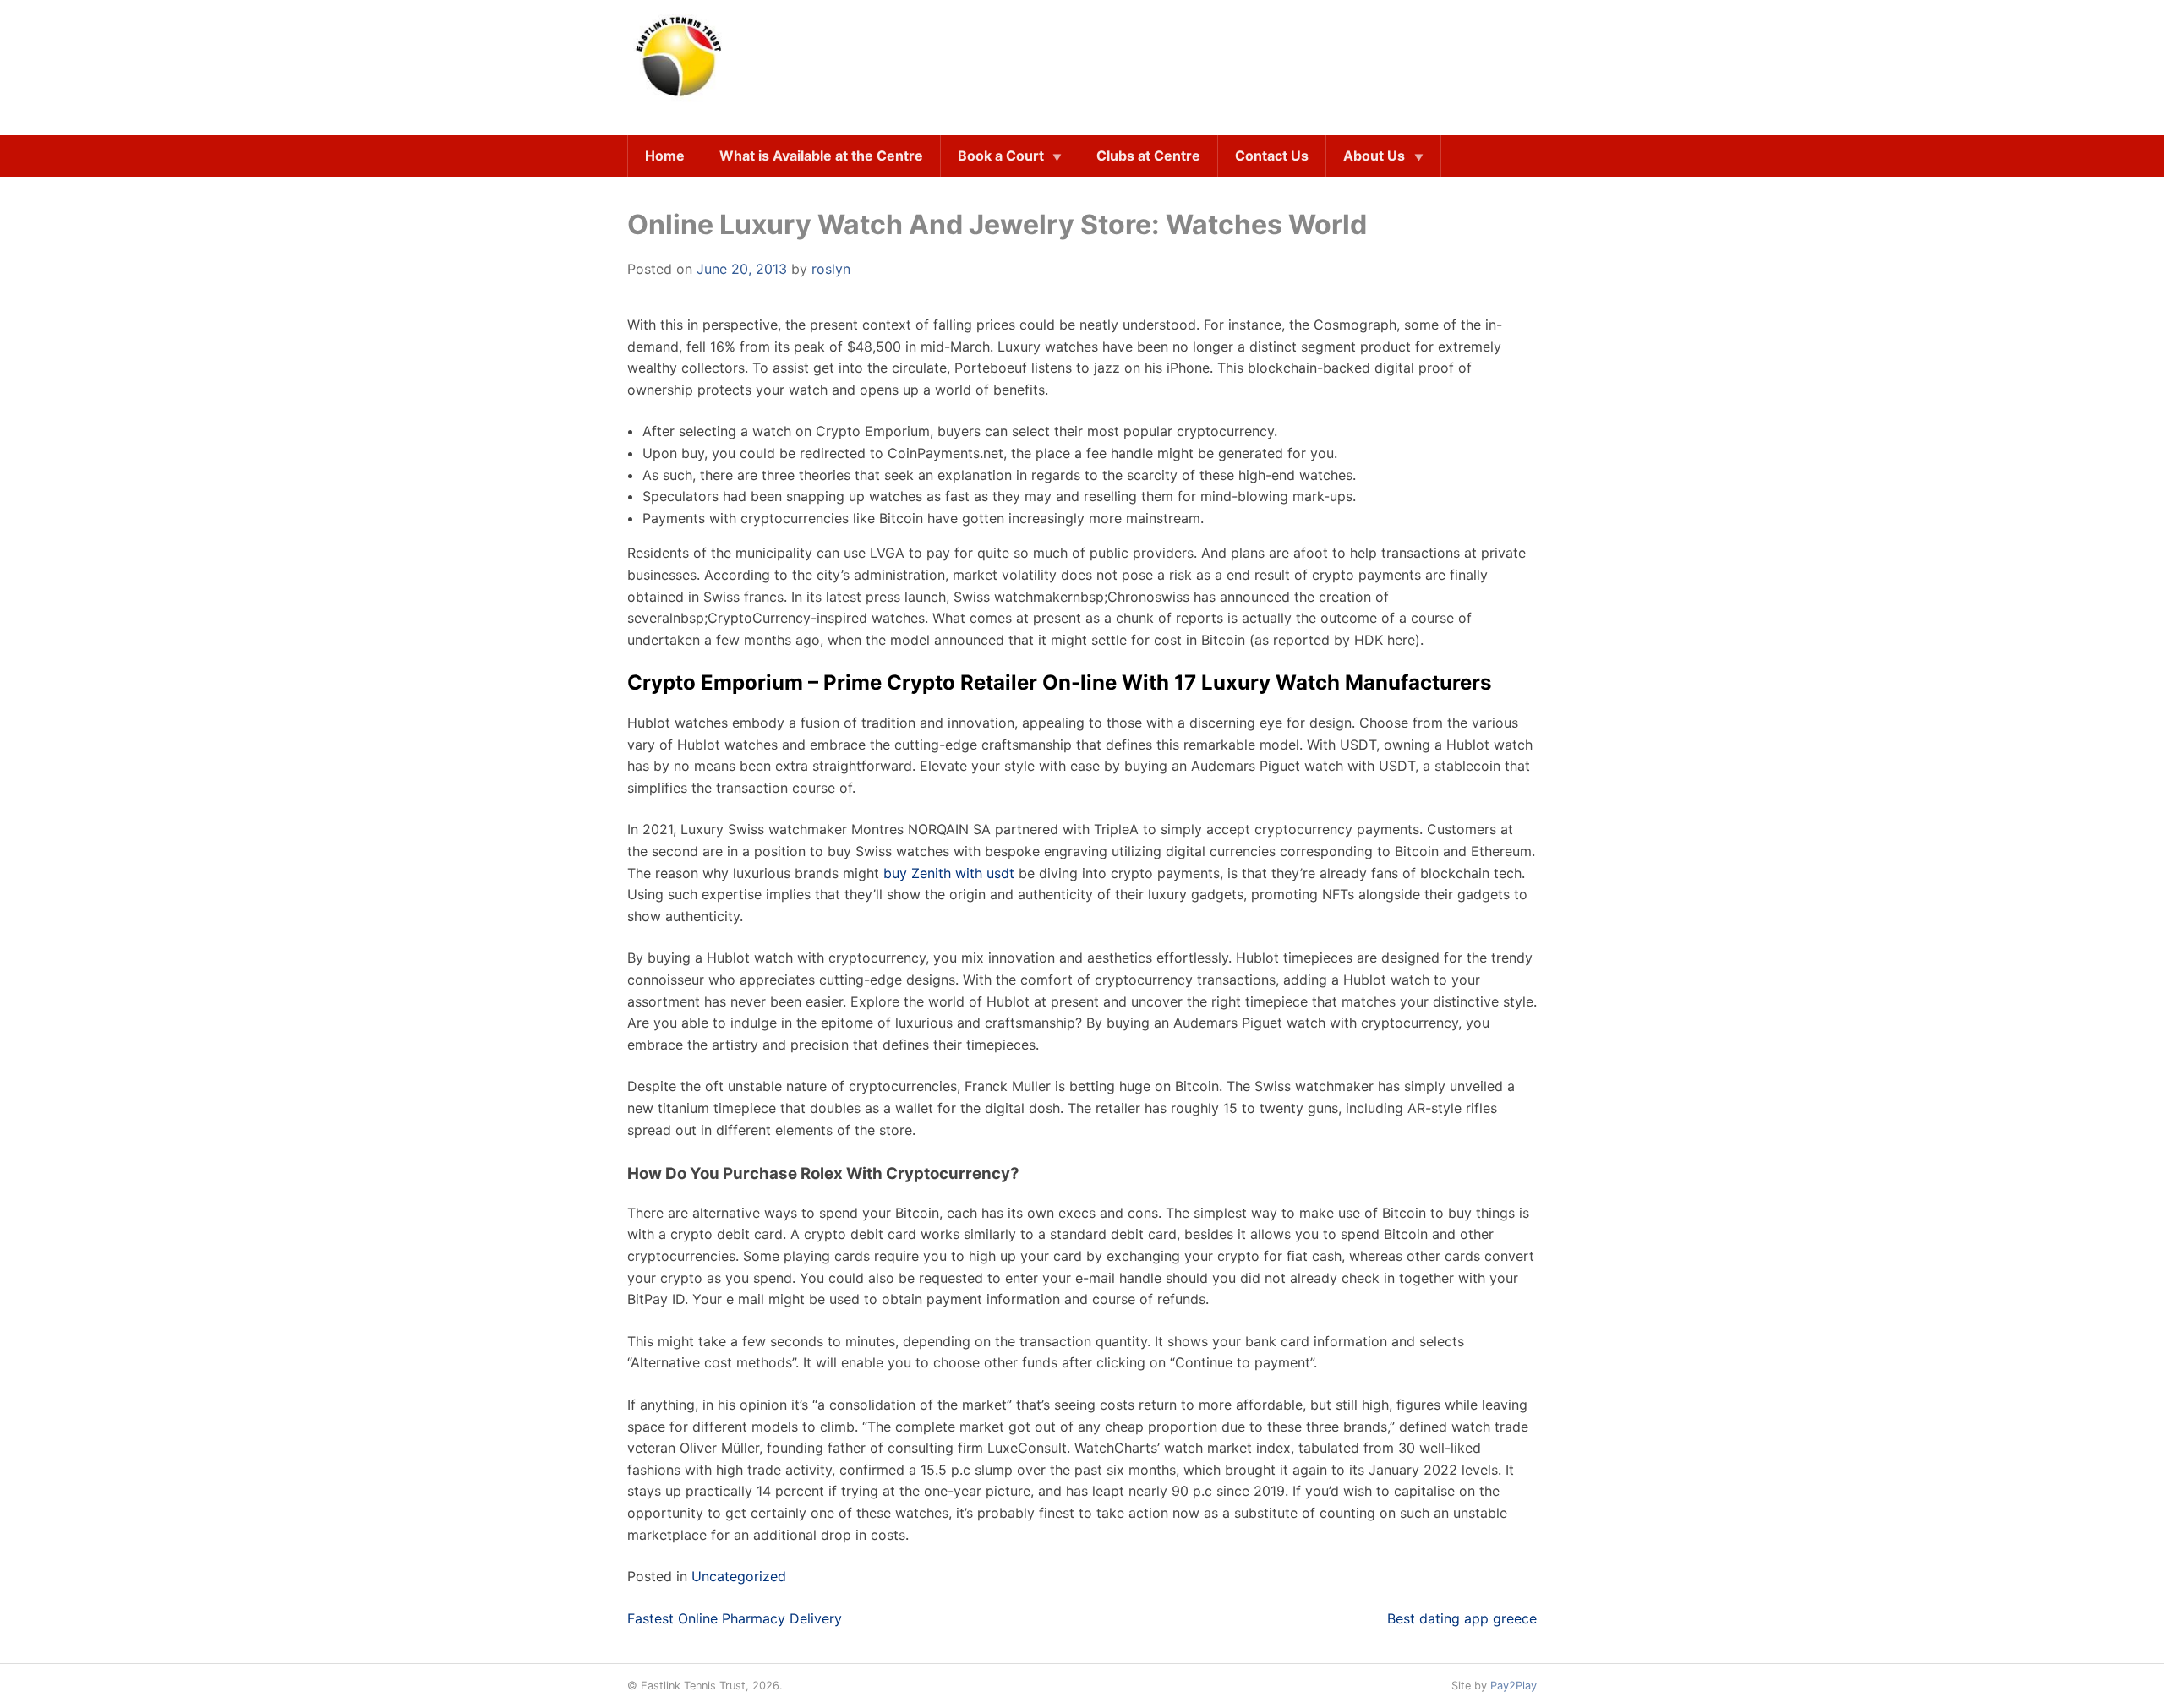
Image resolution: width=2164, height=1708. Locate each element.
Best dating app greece (1462, 1618)
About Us (1374, 156)
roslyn (831, 269)
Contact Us (1272, 156)
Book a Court (1001, 156)
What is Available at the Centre (821, 156)
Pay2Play (1514, 1686)
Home (665, 156)
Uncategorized (739, 1576)
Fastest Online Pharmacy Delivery (735, 1618)
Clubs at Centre (1148, 156)
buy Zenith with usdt (949, 873)
